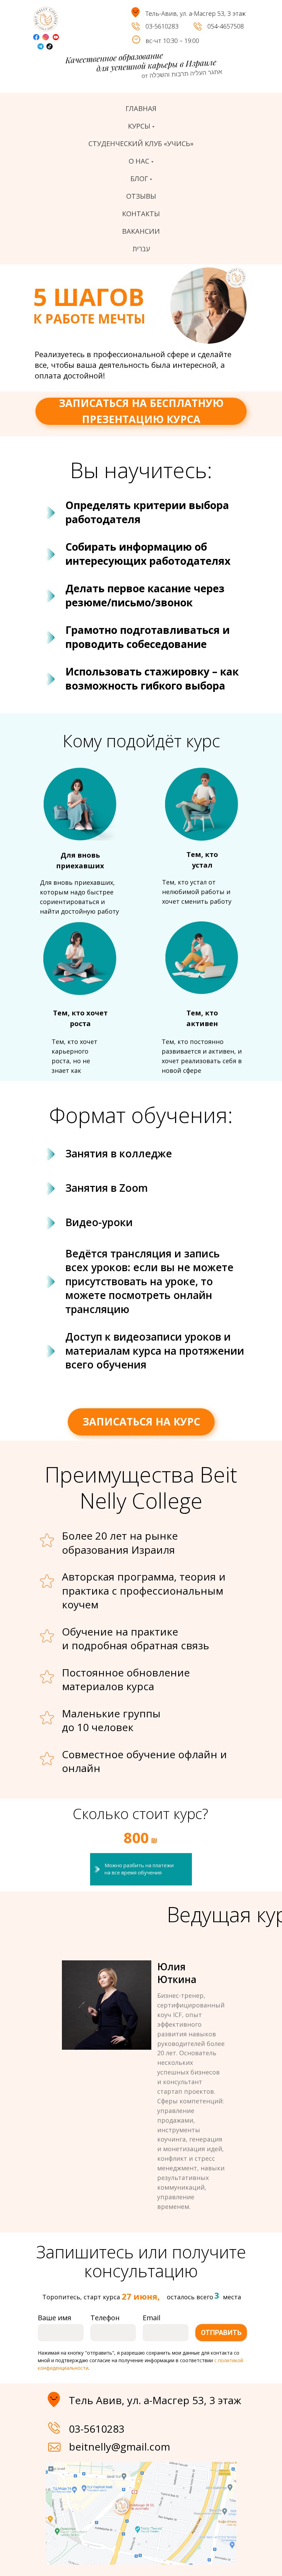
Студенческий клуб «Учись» (141, 144)
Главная (141, 108)
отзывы (141, 196)
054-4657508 (226, 26)
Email (151, 2318)
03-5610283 (162, 26)
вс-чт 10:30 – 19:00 (172, 41)
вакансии (141, 231)
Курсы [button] (139, 126)
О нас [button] (139, 161)
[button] (141, 411)
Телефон (105, 2318)
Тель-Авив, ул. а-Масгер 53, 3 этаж (196, 13)
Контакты (141, 214)
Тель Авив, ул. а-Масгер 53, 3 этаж (155, 2400)
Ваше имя (55, 2318)
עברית (141, 249)
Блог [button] (139, 179)
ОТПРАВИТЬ (221, 2333)
